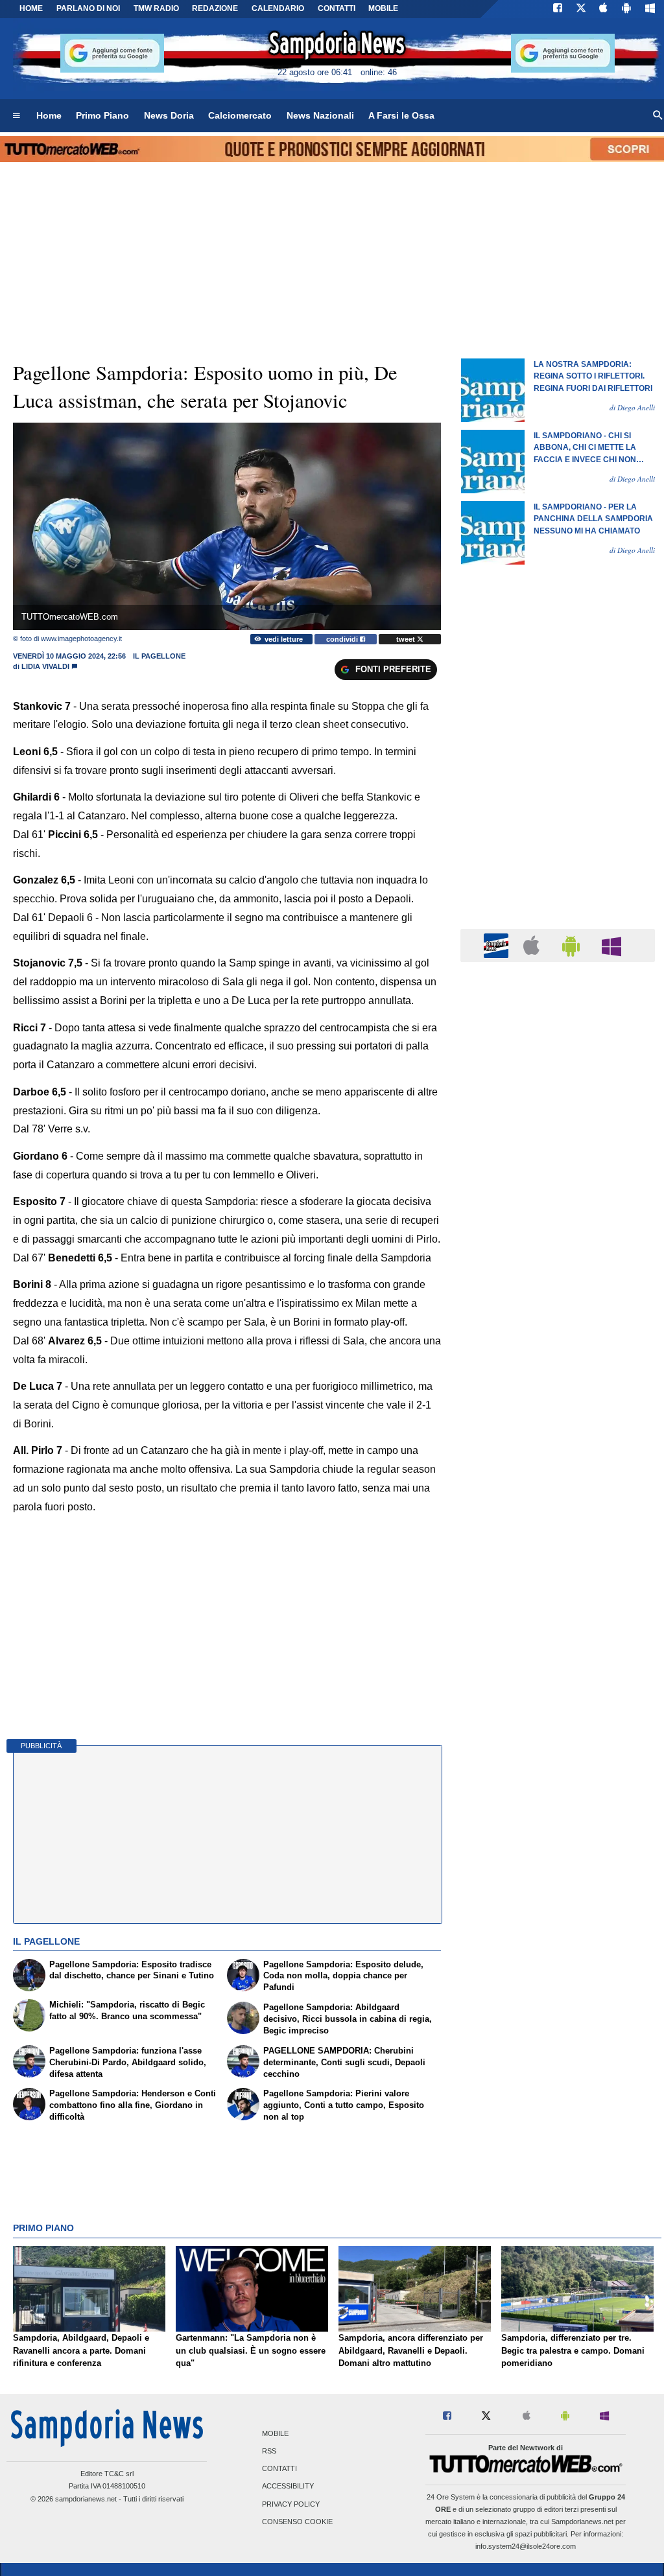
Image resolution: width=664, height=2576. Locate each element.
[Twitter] (581, 9)
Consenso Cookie (297, 2522)
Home (31, 8)
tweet (407, 639)
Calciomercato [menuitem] (240, 115)
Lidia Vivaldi (45, 666)
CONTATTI (337, 8)
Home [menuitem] (49, 115)
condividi (343, 639)
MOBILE (383, 8)
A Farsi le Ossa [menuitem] (401, 115)
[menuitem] (16, 116)
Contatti (279, 2469)
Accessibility (288, 2487)
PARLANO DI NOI (88, 8)
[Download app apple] (604, 9)
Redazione (215, 8)
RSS (269, 2451)
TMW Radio (156, 8)
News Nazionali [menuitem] (320, 115)
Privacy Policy (291, 2504)
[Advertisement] (558, 1475)
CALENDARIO (278, 8)
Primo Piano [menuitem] (102, 115)
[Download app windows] (650, 9)
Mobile (275, 2433)
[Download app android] (626, 9)
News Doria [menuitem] (169, 115)
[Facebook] (558, 9)
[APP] (498, 945)
